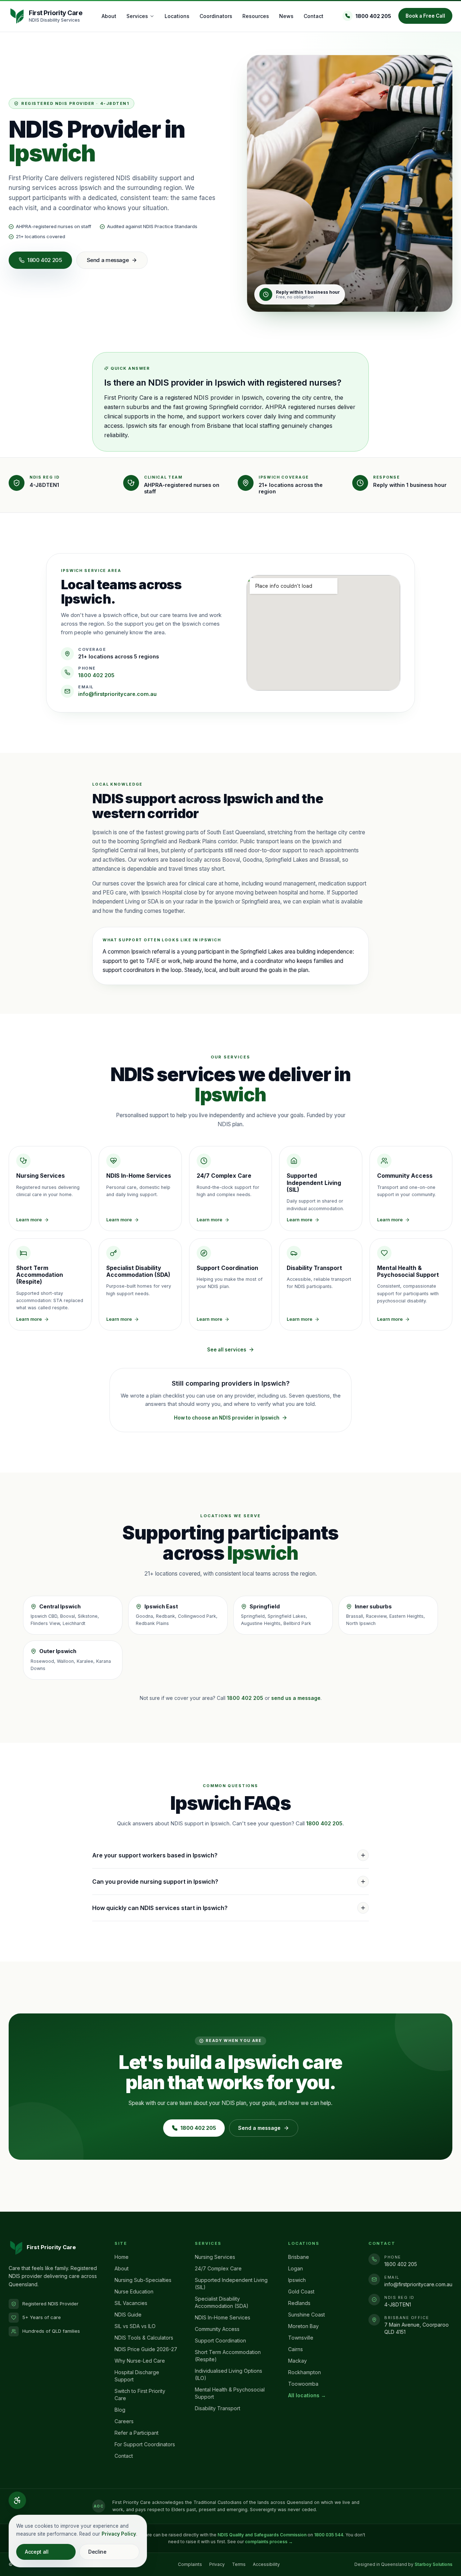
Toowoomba (303, 2384)
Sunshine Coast (306, 2315)
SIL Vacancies (131, 2303)
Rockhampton (305, 2372)
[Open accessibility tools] (17, 2500)
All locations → (307, 2395)
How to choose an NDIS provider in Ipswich (227, 1418)
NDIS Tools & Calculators (144, 2338)
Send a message (108, 260)
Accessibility (266, 2564)
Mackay (297, 2361)
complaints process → (269, 2542)
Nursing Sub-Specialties (143, 2280)
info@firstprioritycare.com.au (117, 694)
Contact (314, 16)
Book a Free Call (425, 16)
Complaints (190, 2564)
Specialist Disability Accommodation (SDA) (222, 2302)
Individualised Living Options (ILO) (229, 2374)
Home (122, 2257)
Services (137, 16)
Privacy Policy (119, 2534)
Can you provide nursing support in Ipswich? (155, 1882)
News (286, 16)
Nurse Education (134, 2291)
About (109, 16)
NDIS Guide (128, 2315)
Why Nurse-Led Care (140, 2361)
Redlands (299, 2303)
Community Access (217, 2329)
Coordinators (216, 16)
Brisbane (299, 2257)
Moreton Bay (303, 2326)
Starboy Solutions (433, 2564)
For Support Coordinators (145, 2444)
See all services (227, 1350)
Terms (239, 2564)
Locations (177, 16)
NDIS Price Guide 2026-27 (146, 2349)
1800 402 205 (373, 16)
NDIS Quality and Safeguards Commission (262, 2535)
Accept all (37, 2552)
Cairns (296, 2349)
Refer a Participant (136, 2433)
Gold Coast (301, 2291)
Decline (97, 2552)
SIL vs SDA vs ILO (135, 2326)
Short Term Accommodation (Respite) (228, 2356)
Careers (124, 2421)
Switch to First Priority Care (140, 2395)
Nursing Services (215, 2257)
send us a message (296, 1698)
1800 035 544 (329, 2535)
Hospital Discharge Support (137, 2376)
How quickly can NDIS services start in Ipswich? (160, 1908)
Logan (296, 2268)
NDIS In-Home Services (223, 2317)
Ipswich (297, 2280)
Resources (256, 16)
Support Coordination (220, 2340)
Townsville (301, 2338)
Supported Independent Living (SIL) (231, 2284)
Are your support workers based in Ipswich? (155, 1855)
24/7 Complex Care (218, 2268)
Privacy (217, 2564)
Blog (120, 2410)
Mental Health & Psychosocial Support (230, 2393)
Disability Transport (218, 2408)
